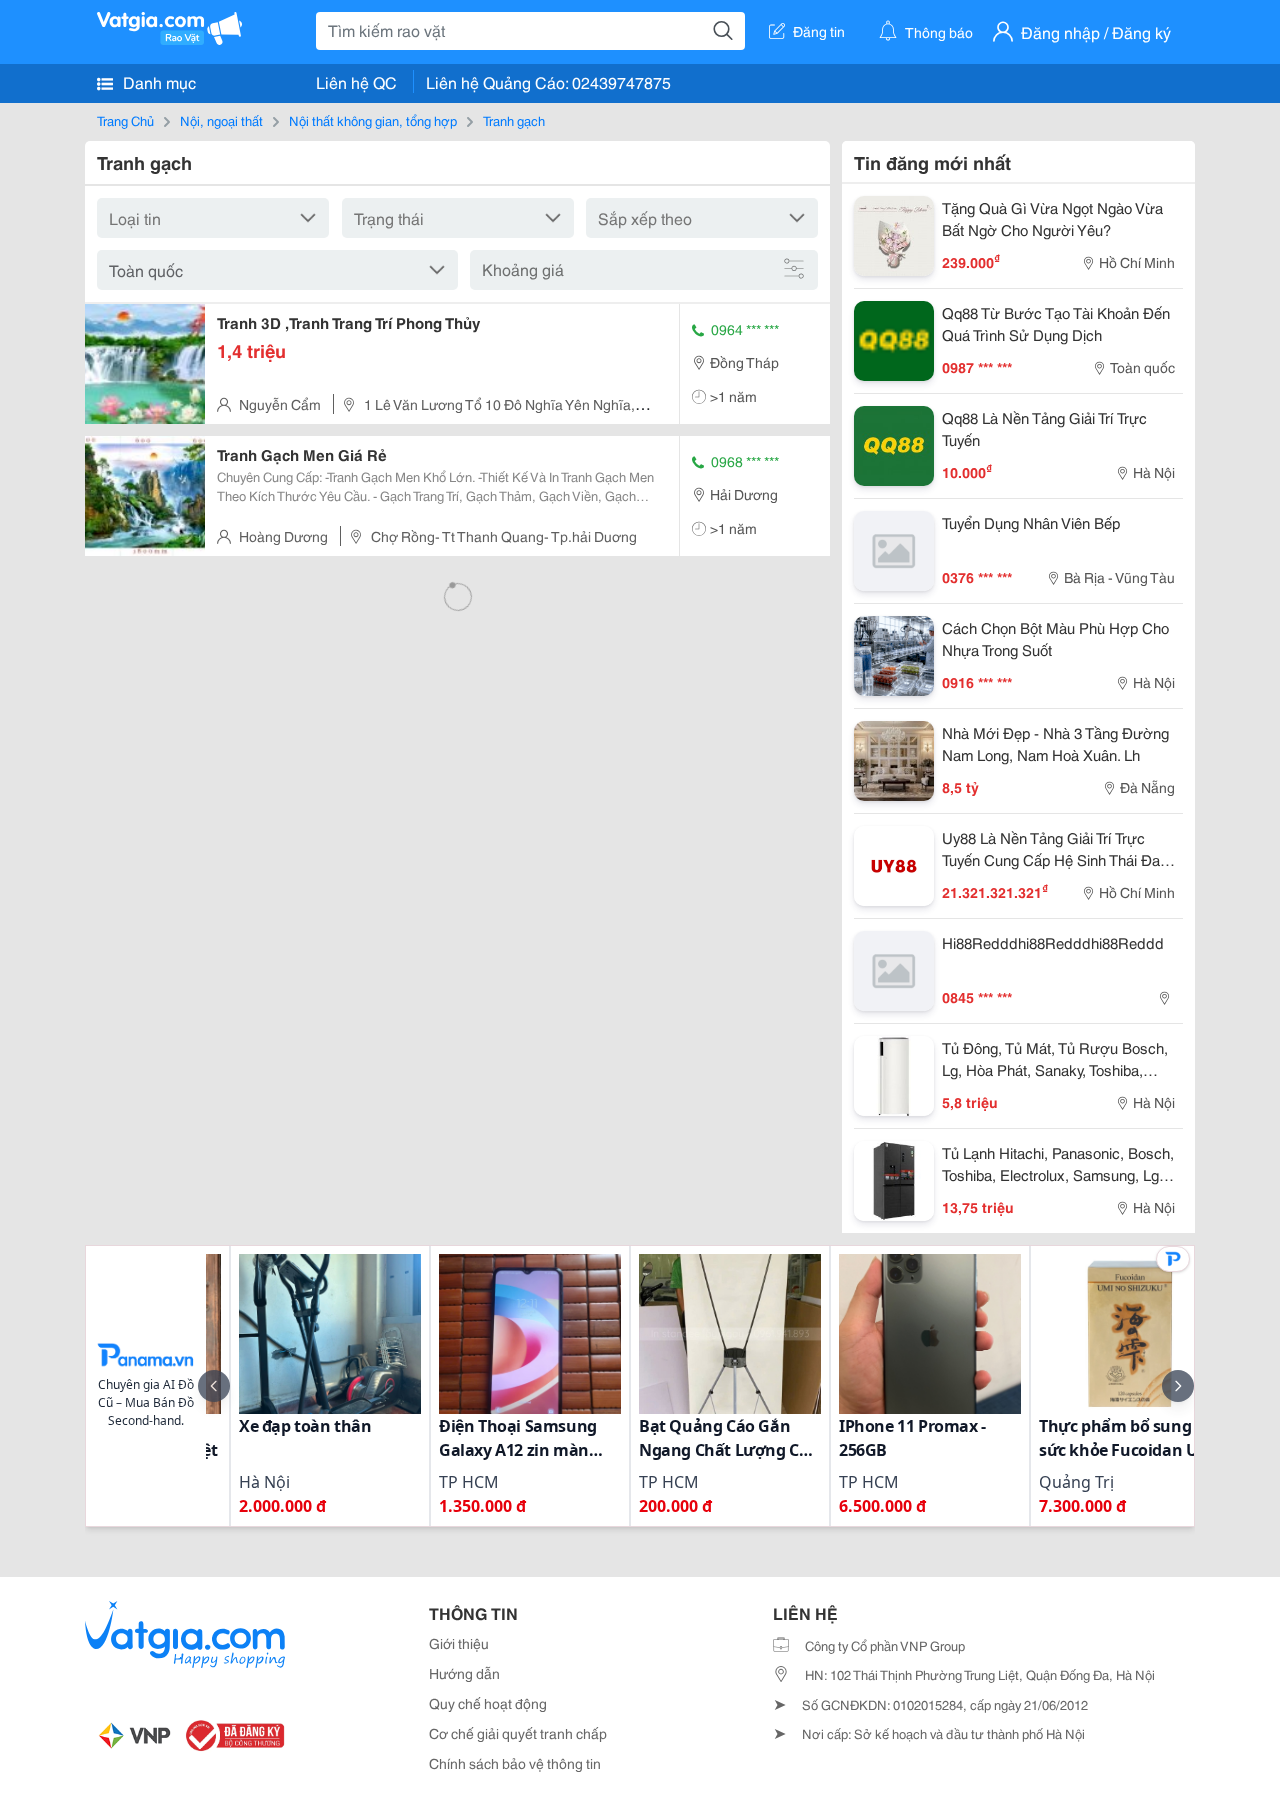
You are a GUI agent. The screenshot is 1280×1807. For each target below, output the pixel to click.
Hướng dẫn (464, 1673)
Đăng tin (819, 31)
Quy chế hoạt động (488, 1703)
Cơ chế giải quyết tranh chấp (518, 1733)
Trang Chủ (125, 120)
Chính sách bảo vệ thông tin (515, 1763)
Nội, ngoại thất (221, 120)
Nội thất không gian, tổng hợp (373, 120)
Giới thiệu (459, 1643)
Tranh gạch (514, 120)
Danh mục (157, 81)
